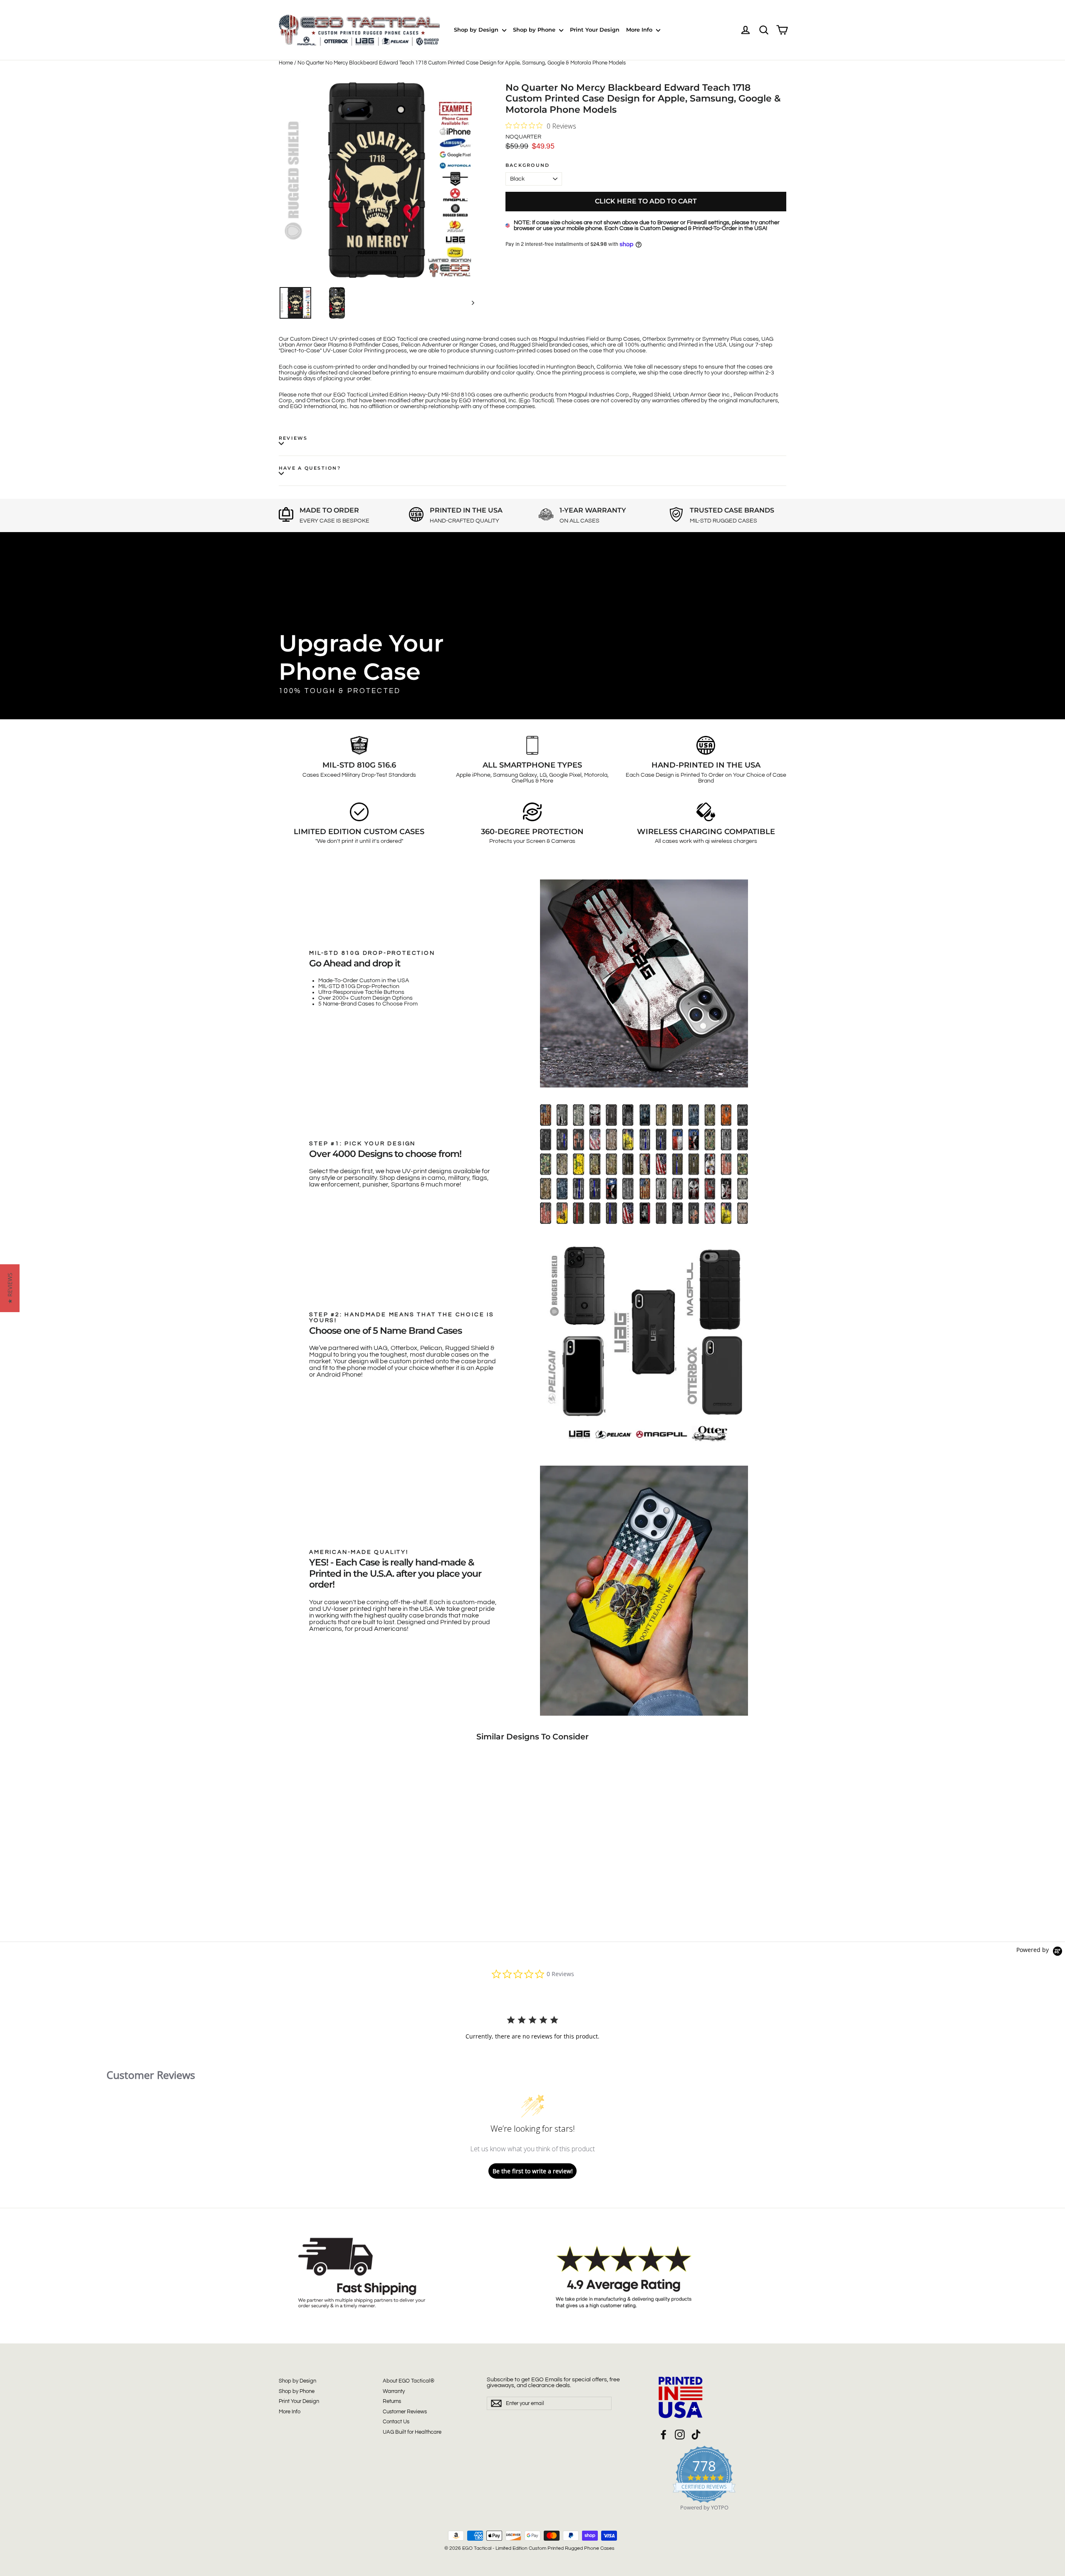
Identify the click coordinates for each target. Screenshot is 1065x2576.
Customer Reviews (405, 2412)
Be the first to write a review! (533, 2171)
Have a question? (310, 468)
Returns (392, 2401)
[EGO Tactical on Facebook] (664, 2435)
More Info (640, 30)
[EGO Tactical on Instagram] (680, 2435)
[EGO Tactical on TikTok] (696, 2435)
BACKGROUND (528, 165)
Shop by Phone (535, 30)
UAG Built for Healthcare (412, 2432)
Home (286, 63)
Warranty (394, 2391)
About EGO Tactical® (409, 2381)
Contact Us (396, 2422)
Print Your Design (595, 30)
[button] (10, 1288)
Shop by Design (477, 30)
